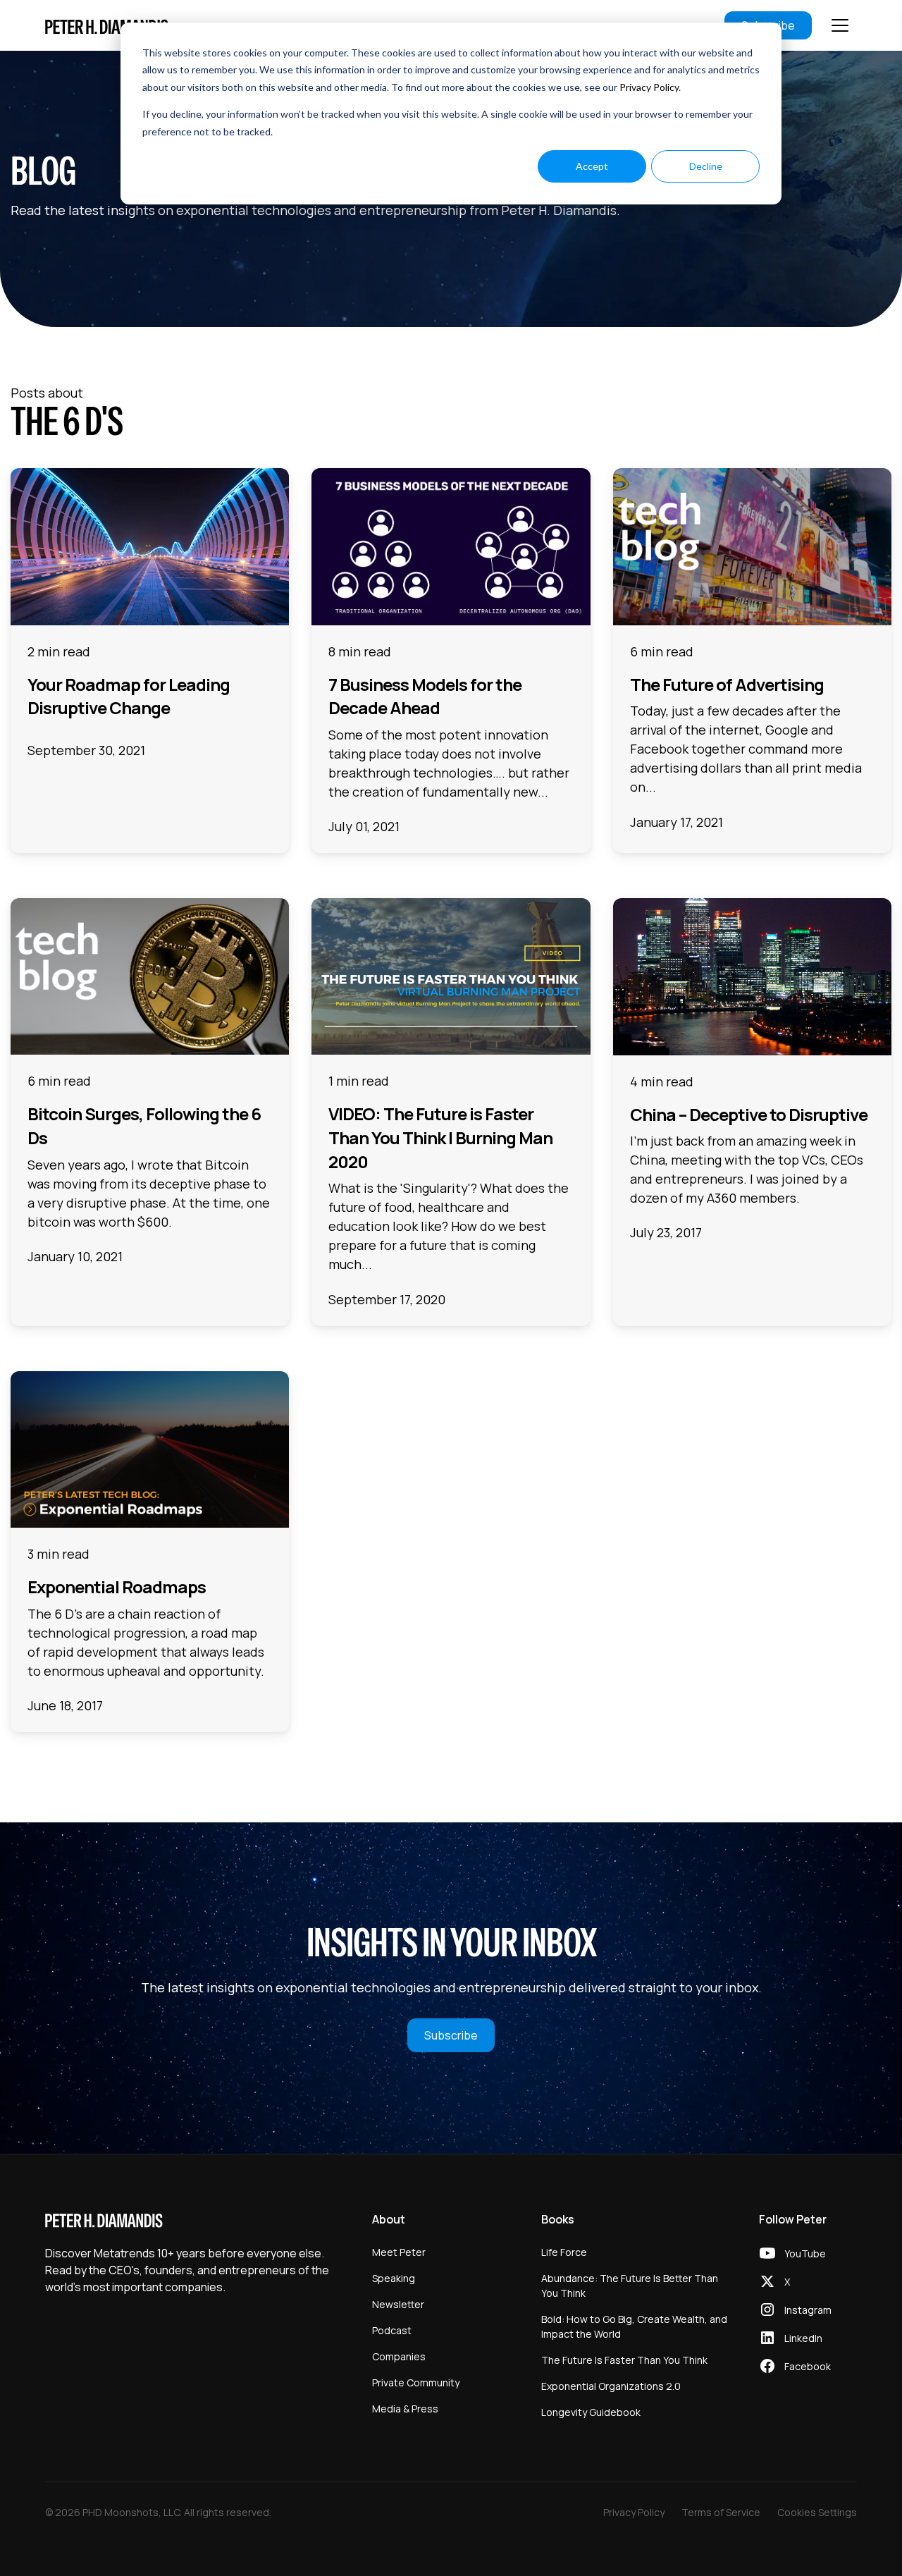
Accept (592, 166)
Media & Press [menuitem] (405, 2409)
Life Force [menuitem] (564, 2252)
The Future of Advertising (727, 684)
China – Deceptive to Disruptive (749, 1114)
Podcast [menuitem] (392, 2330)
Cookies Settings (817, 2512)
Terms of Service (721, 2512)
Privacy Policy (649, 87)
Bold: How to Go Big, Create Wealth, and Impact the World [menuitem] (634, 2326)
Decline (706, 166)
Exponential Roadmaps (117, 1587)
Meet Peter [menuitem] (399, 2252)
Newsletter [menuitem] (398, 2304)
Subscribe (451, 2035)
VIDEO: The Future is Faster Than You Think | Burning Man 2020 (440, 1137)
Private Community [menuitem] (416, 2382)
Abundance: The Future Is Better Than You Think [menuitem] (630, 2286)
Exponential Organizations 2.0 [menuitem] (611, 2386)
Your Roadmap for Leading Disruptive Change (129, 696)
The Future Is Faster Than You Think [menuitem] (624, 2360)
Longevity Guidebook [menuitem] (591, 2412)
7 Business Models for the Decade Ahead (425, 696)
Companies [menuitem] (399, 2356)
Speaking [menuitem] (394, 2278)
